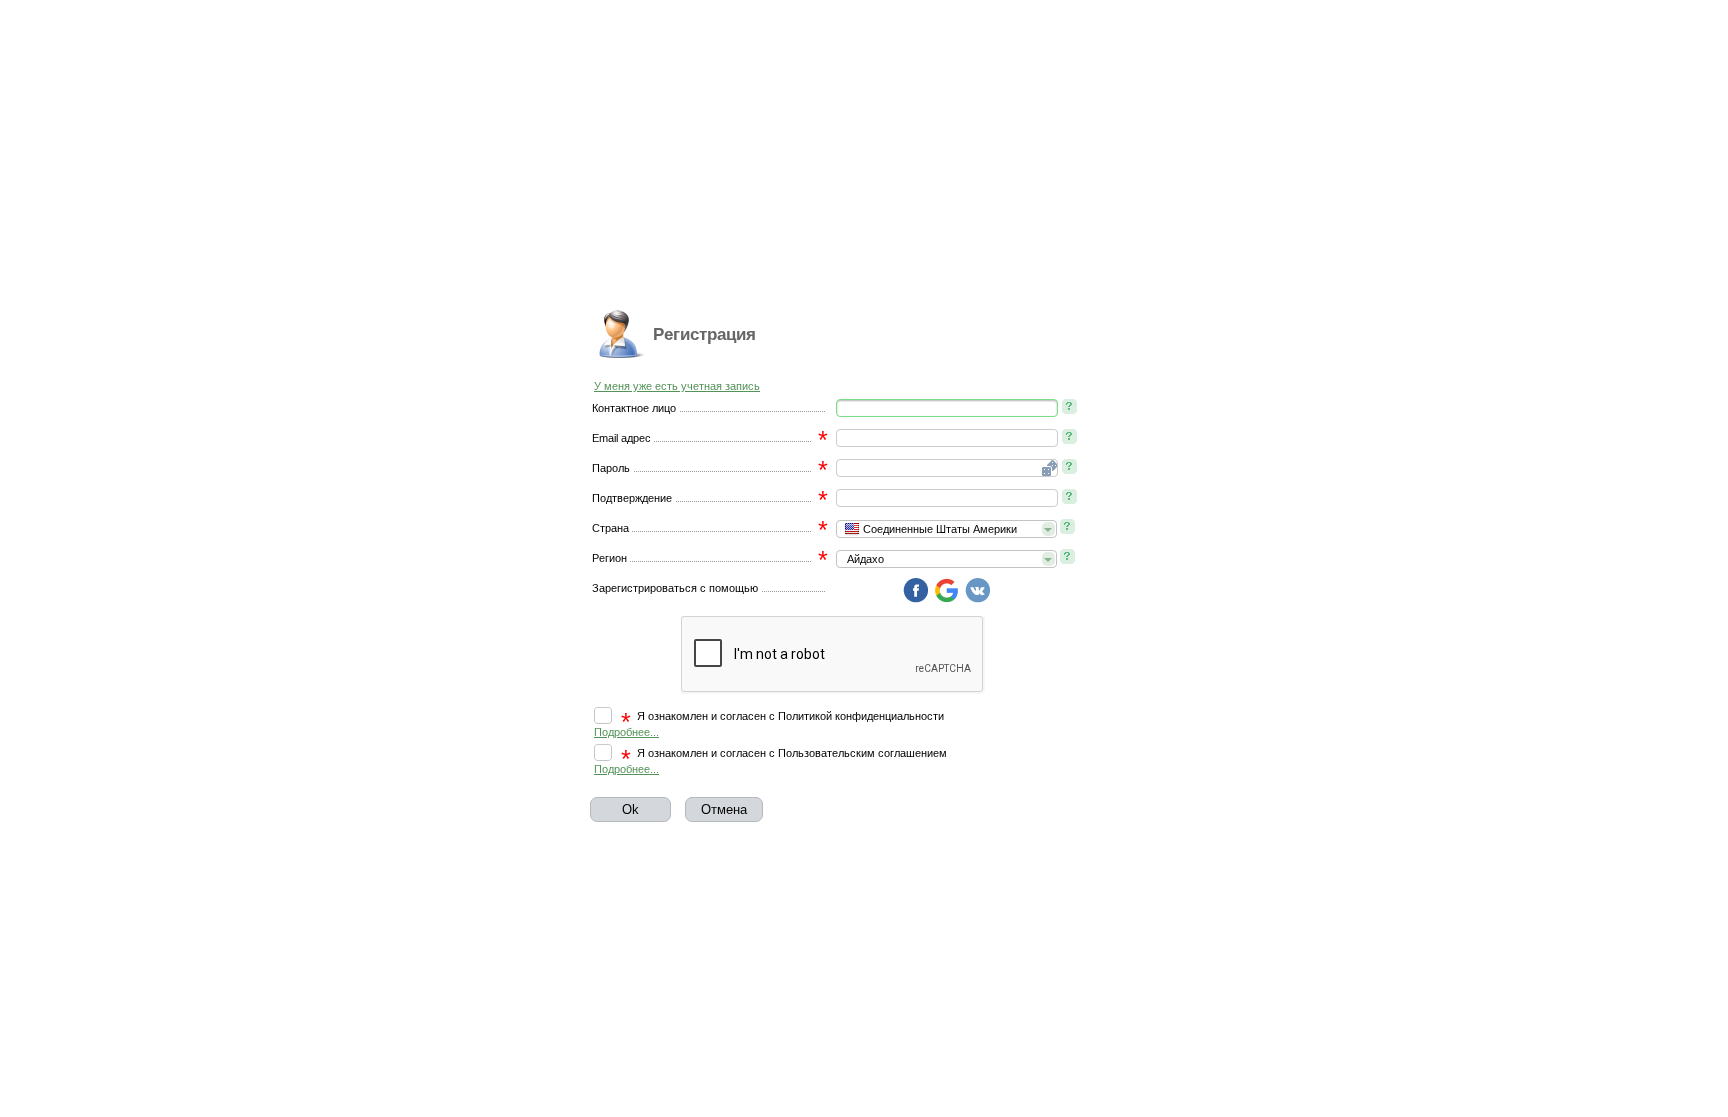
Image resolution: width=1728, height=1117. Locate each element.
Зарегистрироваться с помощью (675, 588)
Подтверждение (632, 498)
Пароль (611, 468)
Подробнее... (626, 732)
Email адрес (621, 438)
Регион (609, 558)
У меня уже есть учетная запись (677, 386)
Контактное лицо (634, 408)
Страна (610, 528)
